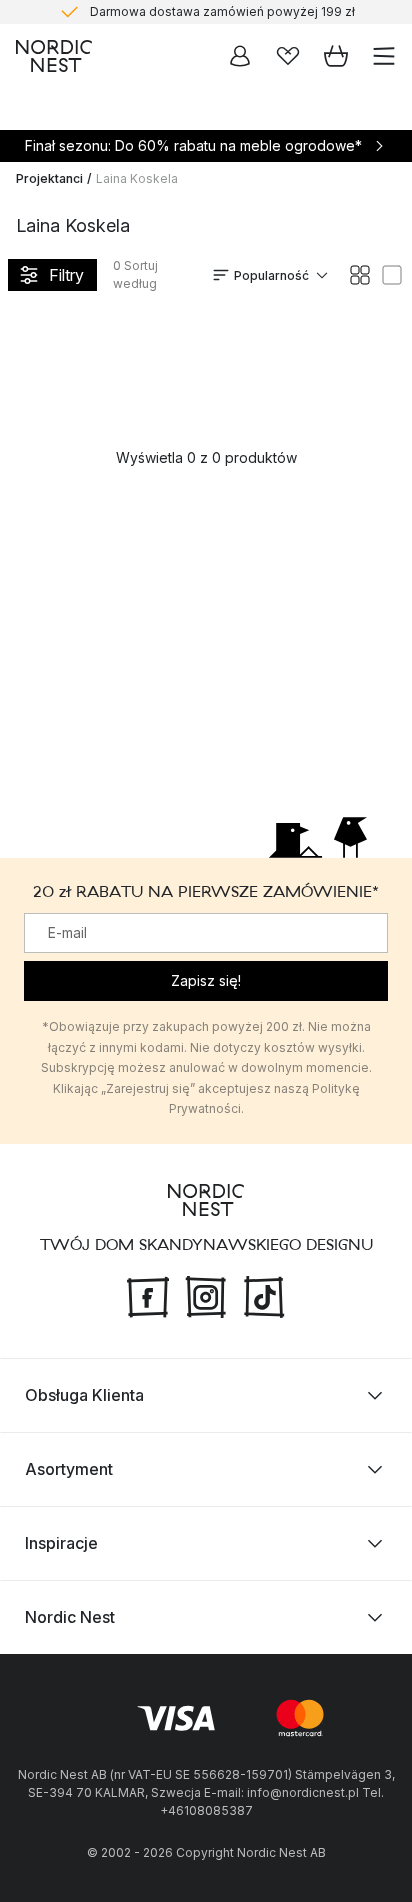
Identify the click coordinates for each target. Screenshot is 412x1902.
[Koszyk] (336, 56)
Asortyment (69, 1469)
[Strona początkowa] (54, 56)
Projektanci (49, 178)
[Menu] (384, 56)
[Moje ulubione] (288, 56)
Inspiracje (61, 1543)
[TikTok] (264, 1295)
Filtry (66, 275)
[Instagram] (206, 1295)
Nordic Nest (70, 1617)
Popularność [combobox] (271, 275)
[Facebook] (148, 1295)
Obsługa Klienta (84, 1395)
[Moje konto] (240, 56)
